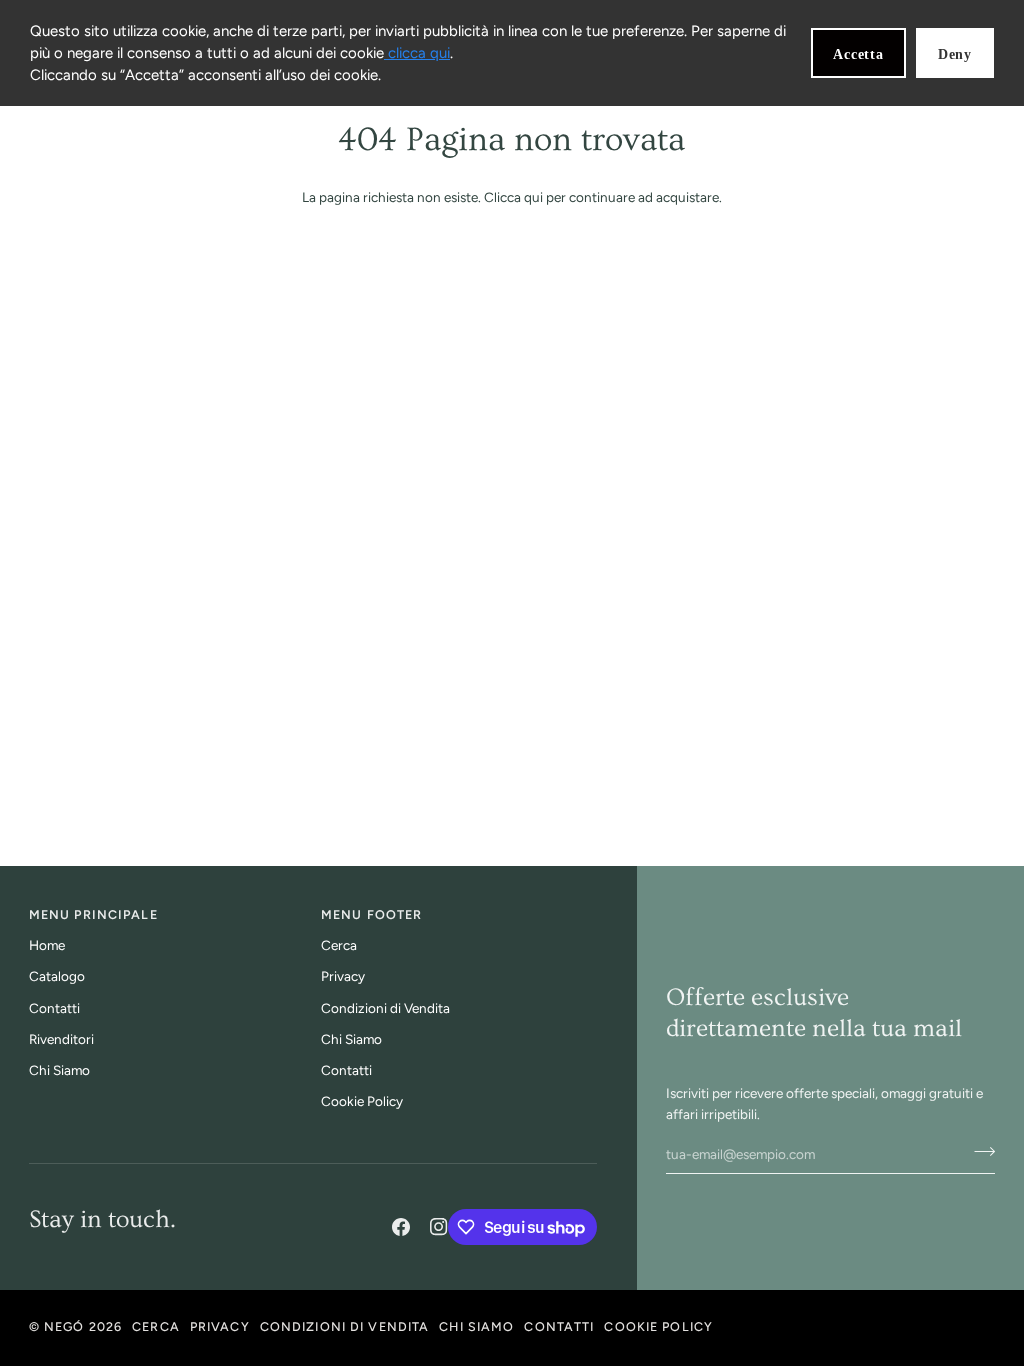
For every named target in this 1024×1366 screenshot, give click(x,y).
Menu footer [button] (371, 914)
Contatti (54, 1008)
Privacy (343, 976)
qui (533, 197)
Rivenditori (61, 1039)
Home (47, 945)
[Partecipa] (978, 1152)
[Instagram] (439, 1227)
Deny (955, 54)
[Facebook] (401, 1227)
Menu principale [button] (93, 914)
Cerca (339, 945)
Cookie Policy (362, 1101)
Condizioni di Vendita (385, 1008)
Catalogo (57, 976)
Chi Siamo (59, 1070)
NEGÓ (64, 1326)
